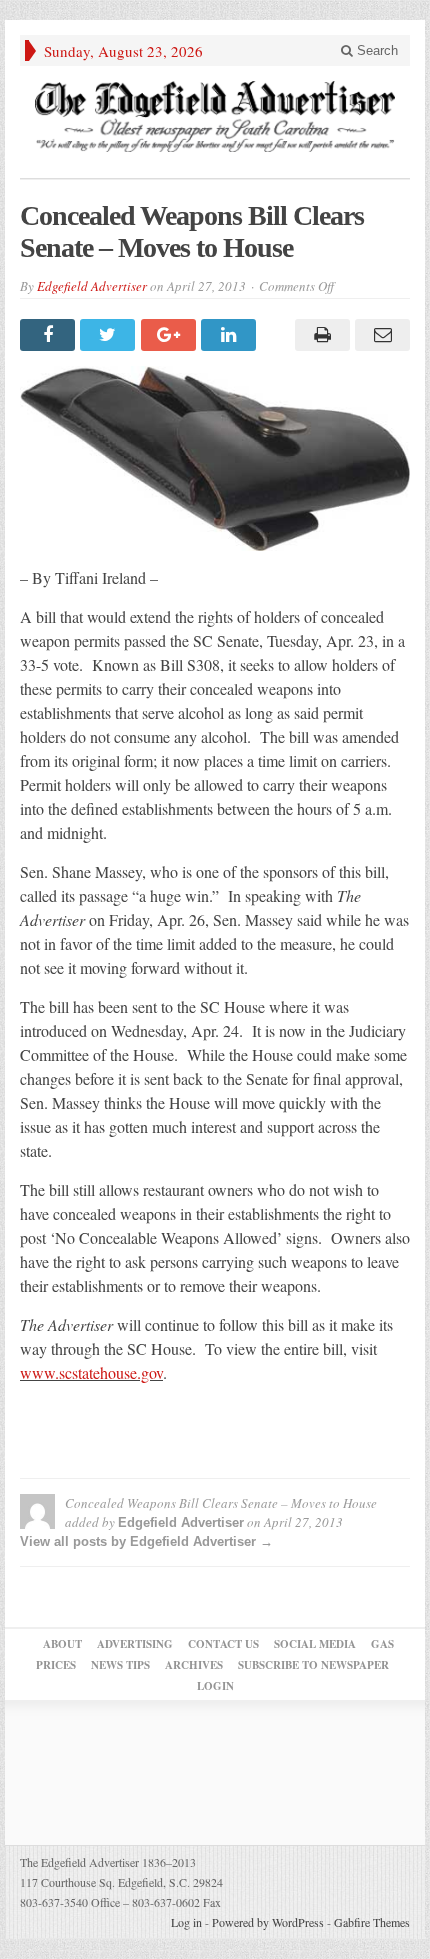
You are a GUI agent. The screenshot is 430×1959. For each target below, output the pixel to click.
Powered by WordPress (268, 1922)
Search (375, 50)
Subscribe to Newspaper (313, 1665)
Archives (194, 1665)
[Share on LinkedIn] (231, 335)
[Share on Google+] (171, 335)
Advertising (135, 1644)
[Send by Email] (380, 335)
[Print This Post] (319, 335)
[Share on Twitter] (110, 335)
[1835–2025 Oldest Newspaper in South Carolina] (215, 116)
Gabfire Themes (372, 1922)
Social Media (315, 1644)
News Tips (120, 1665)
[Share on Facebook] (50, 335)
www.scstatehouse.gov (91, 1372)
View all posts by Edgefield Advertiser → (146, 1541)
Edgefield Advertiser (92, 286)
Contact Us (223, 1644)
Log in (186, 1922)
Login (215, 1686)
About (62, 1644)
